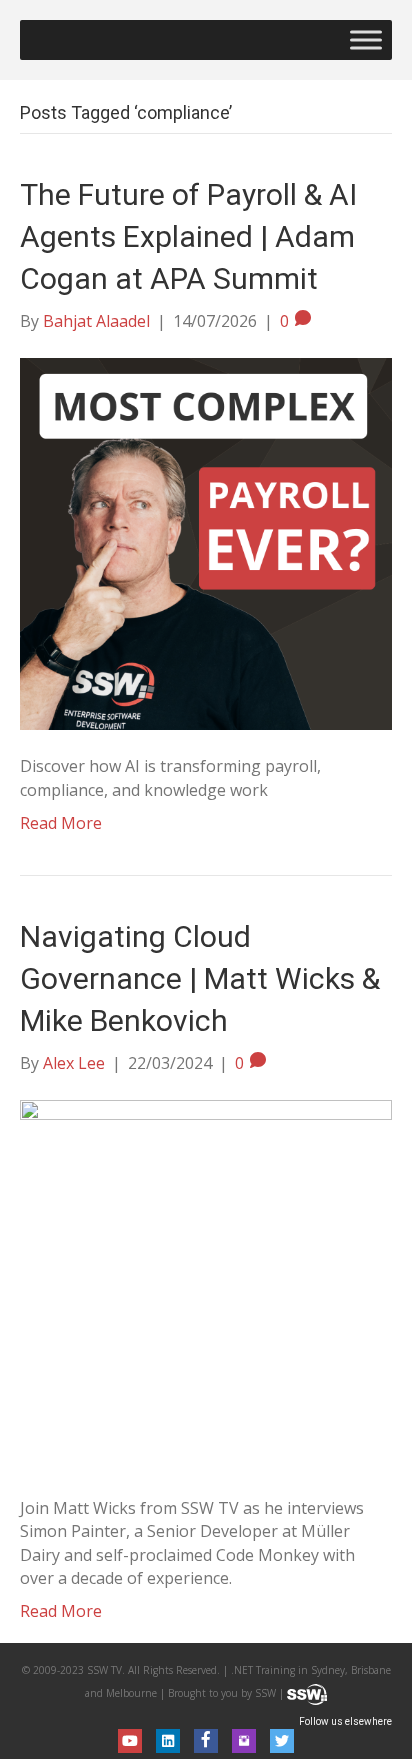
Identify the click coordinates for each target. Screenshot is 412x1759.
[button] (130, 1741)
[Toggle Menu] (366, 39)
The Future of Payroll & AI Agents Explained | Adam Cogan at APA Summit (188, 236)
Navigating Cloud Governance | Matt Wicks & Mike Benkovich (200, 978)
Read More (61, 823)
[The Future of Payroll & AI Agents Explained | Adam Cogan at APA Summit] (206, 543)
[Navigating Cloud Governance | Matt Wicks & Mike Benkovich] (206, 1284)
